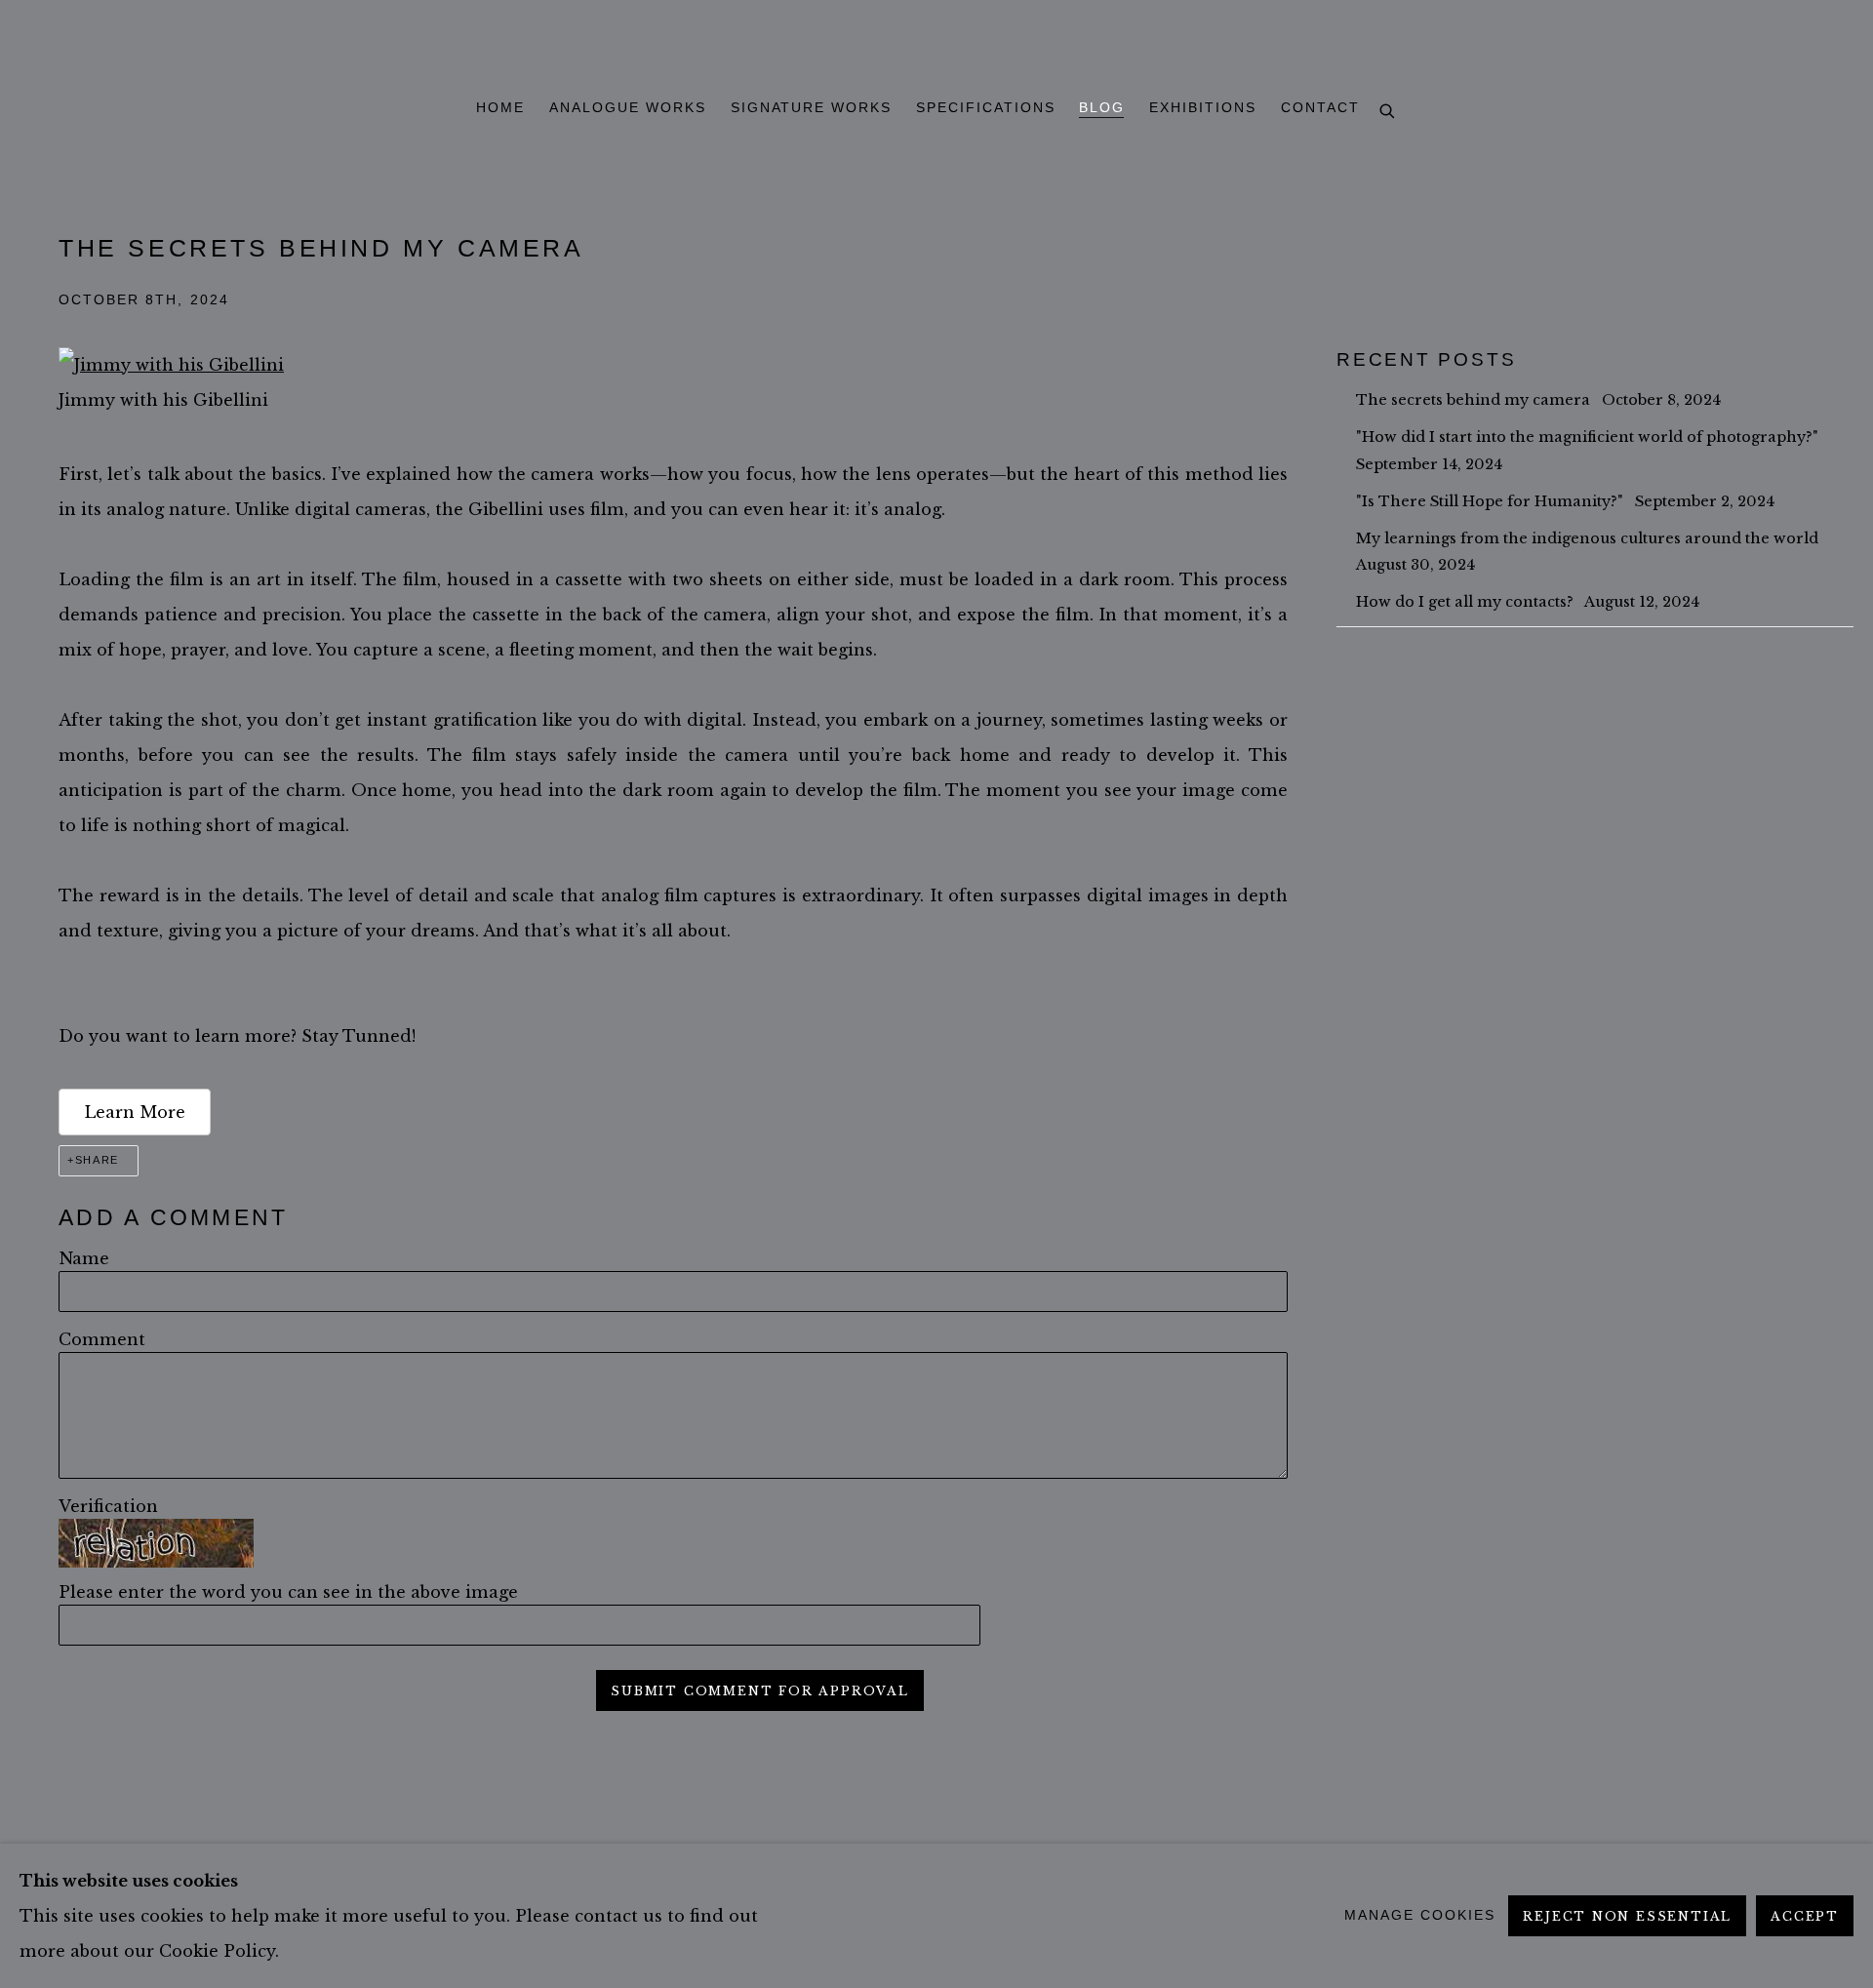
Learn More (135, 1112)
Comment (102, 1339)
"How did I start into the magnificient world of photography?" (1589, 437)
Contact (1320, 108)
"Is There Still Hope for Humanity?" (1492, 501)
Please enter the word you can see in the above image (288, 1592)
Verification (108, 1506)
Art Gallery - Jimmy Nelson (936, 46)
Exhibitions (1203, 108)
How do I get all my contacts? (1467, 602)
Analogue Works (627, 108)
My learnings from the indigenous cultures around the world (1589, 538)
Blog (1102, 108)
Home (500, 108)
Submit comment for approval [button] (759, 1691)
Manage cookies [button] (1419, 1915)
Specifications (985, 108)
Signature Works (811, 108)
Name (84, 1258)
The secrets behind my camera (1475, 400)
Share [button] (97, 1160)
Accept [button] (1805, 1916)
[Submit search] (1388, 112)
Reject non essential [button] (1627, 1916)
